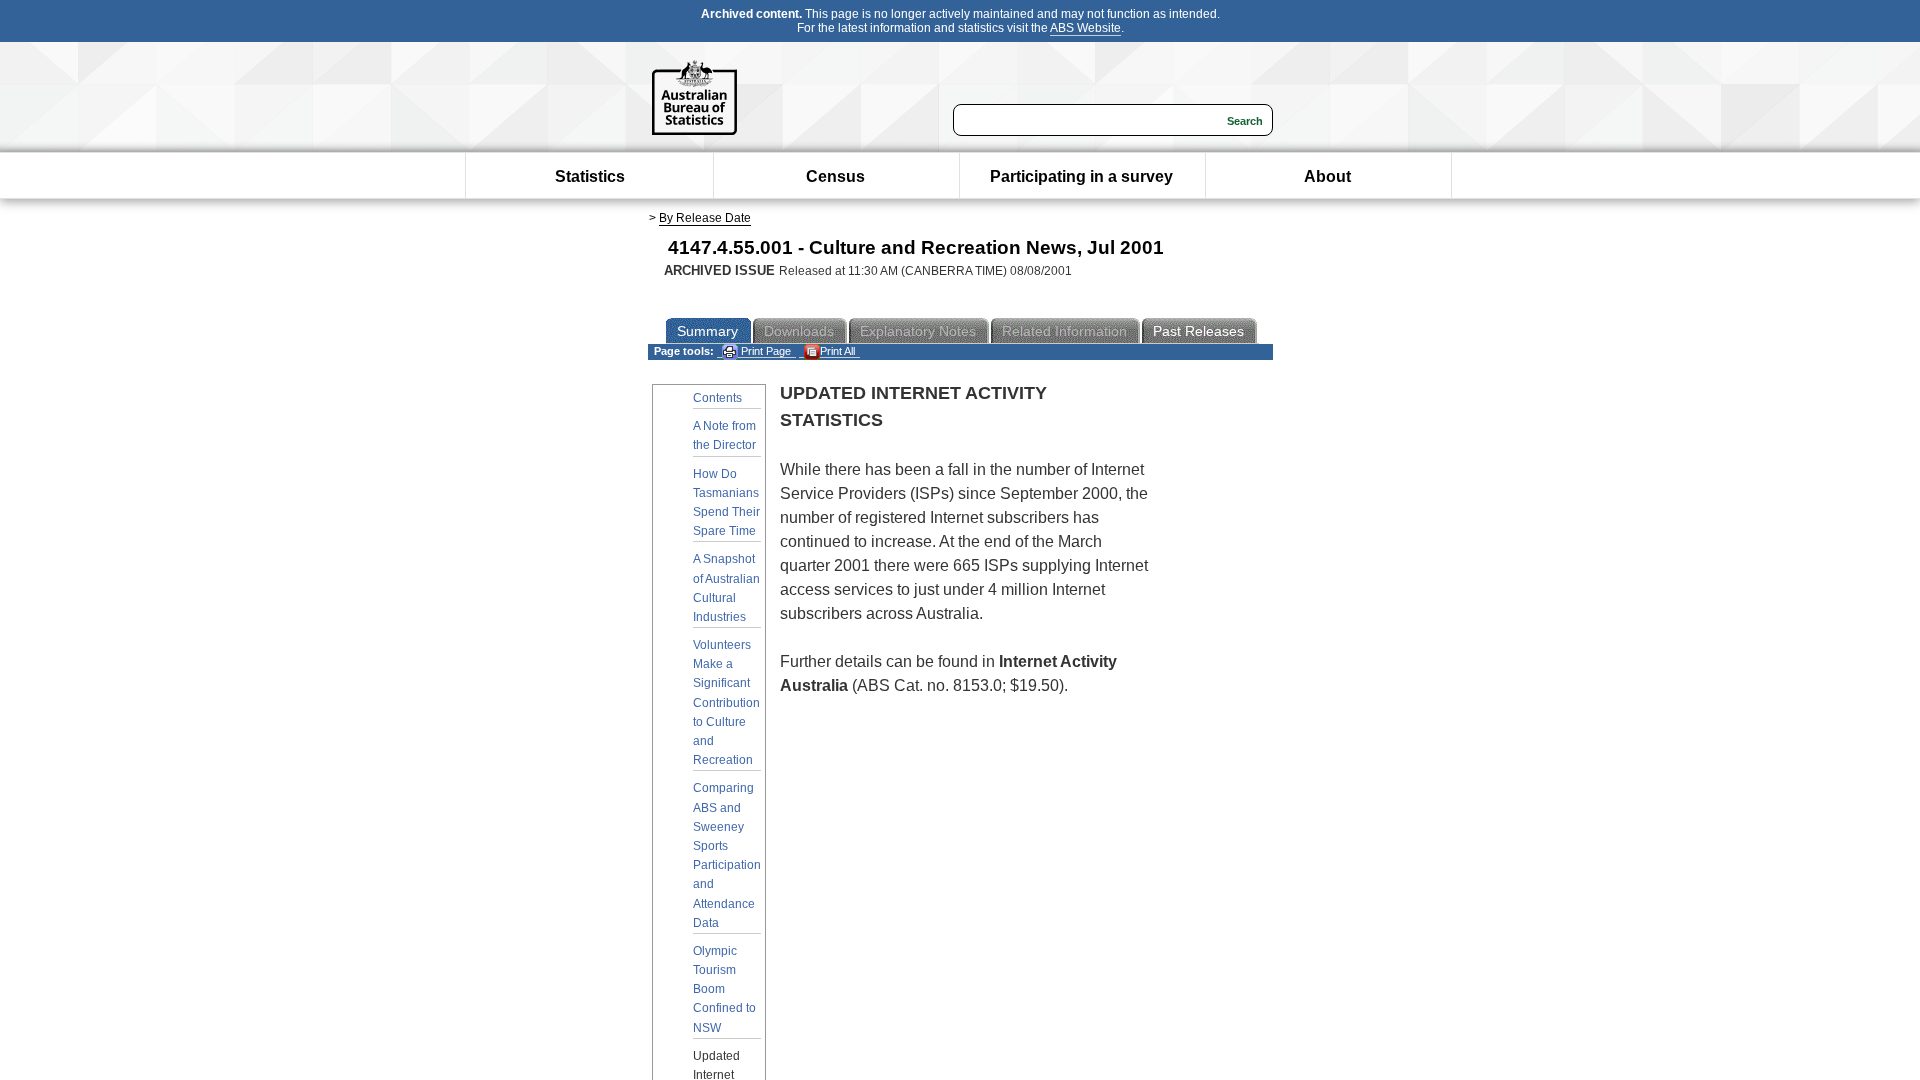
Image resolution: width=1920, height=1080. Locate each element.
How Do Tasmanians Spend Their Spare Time (726, 503)
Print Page (764, 351)
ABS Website (1085, 28)
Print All (837, 351)
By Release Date (705, 218)
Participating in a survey (1081, 176)
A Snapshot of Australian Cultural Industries (726, 588)
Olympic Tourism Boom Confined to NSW (724, 989)
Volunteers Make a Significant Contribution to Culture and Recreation (726, 702)
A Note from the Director (724, 435)
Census (835, 176)
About (1327, 176)
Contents (717, 398)
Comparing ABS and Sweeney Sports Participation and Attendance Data (727, 855)
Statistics (590, 176)
